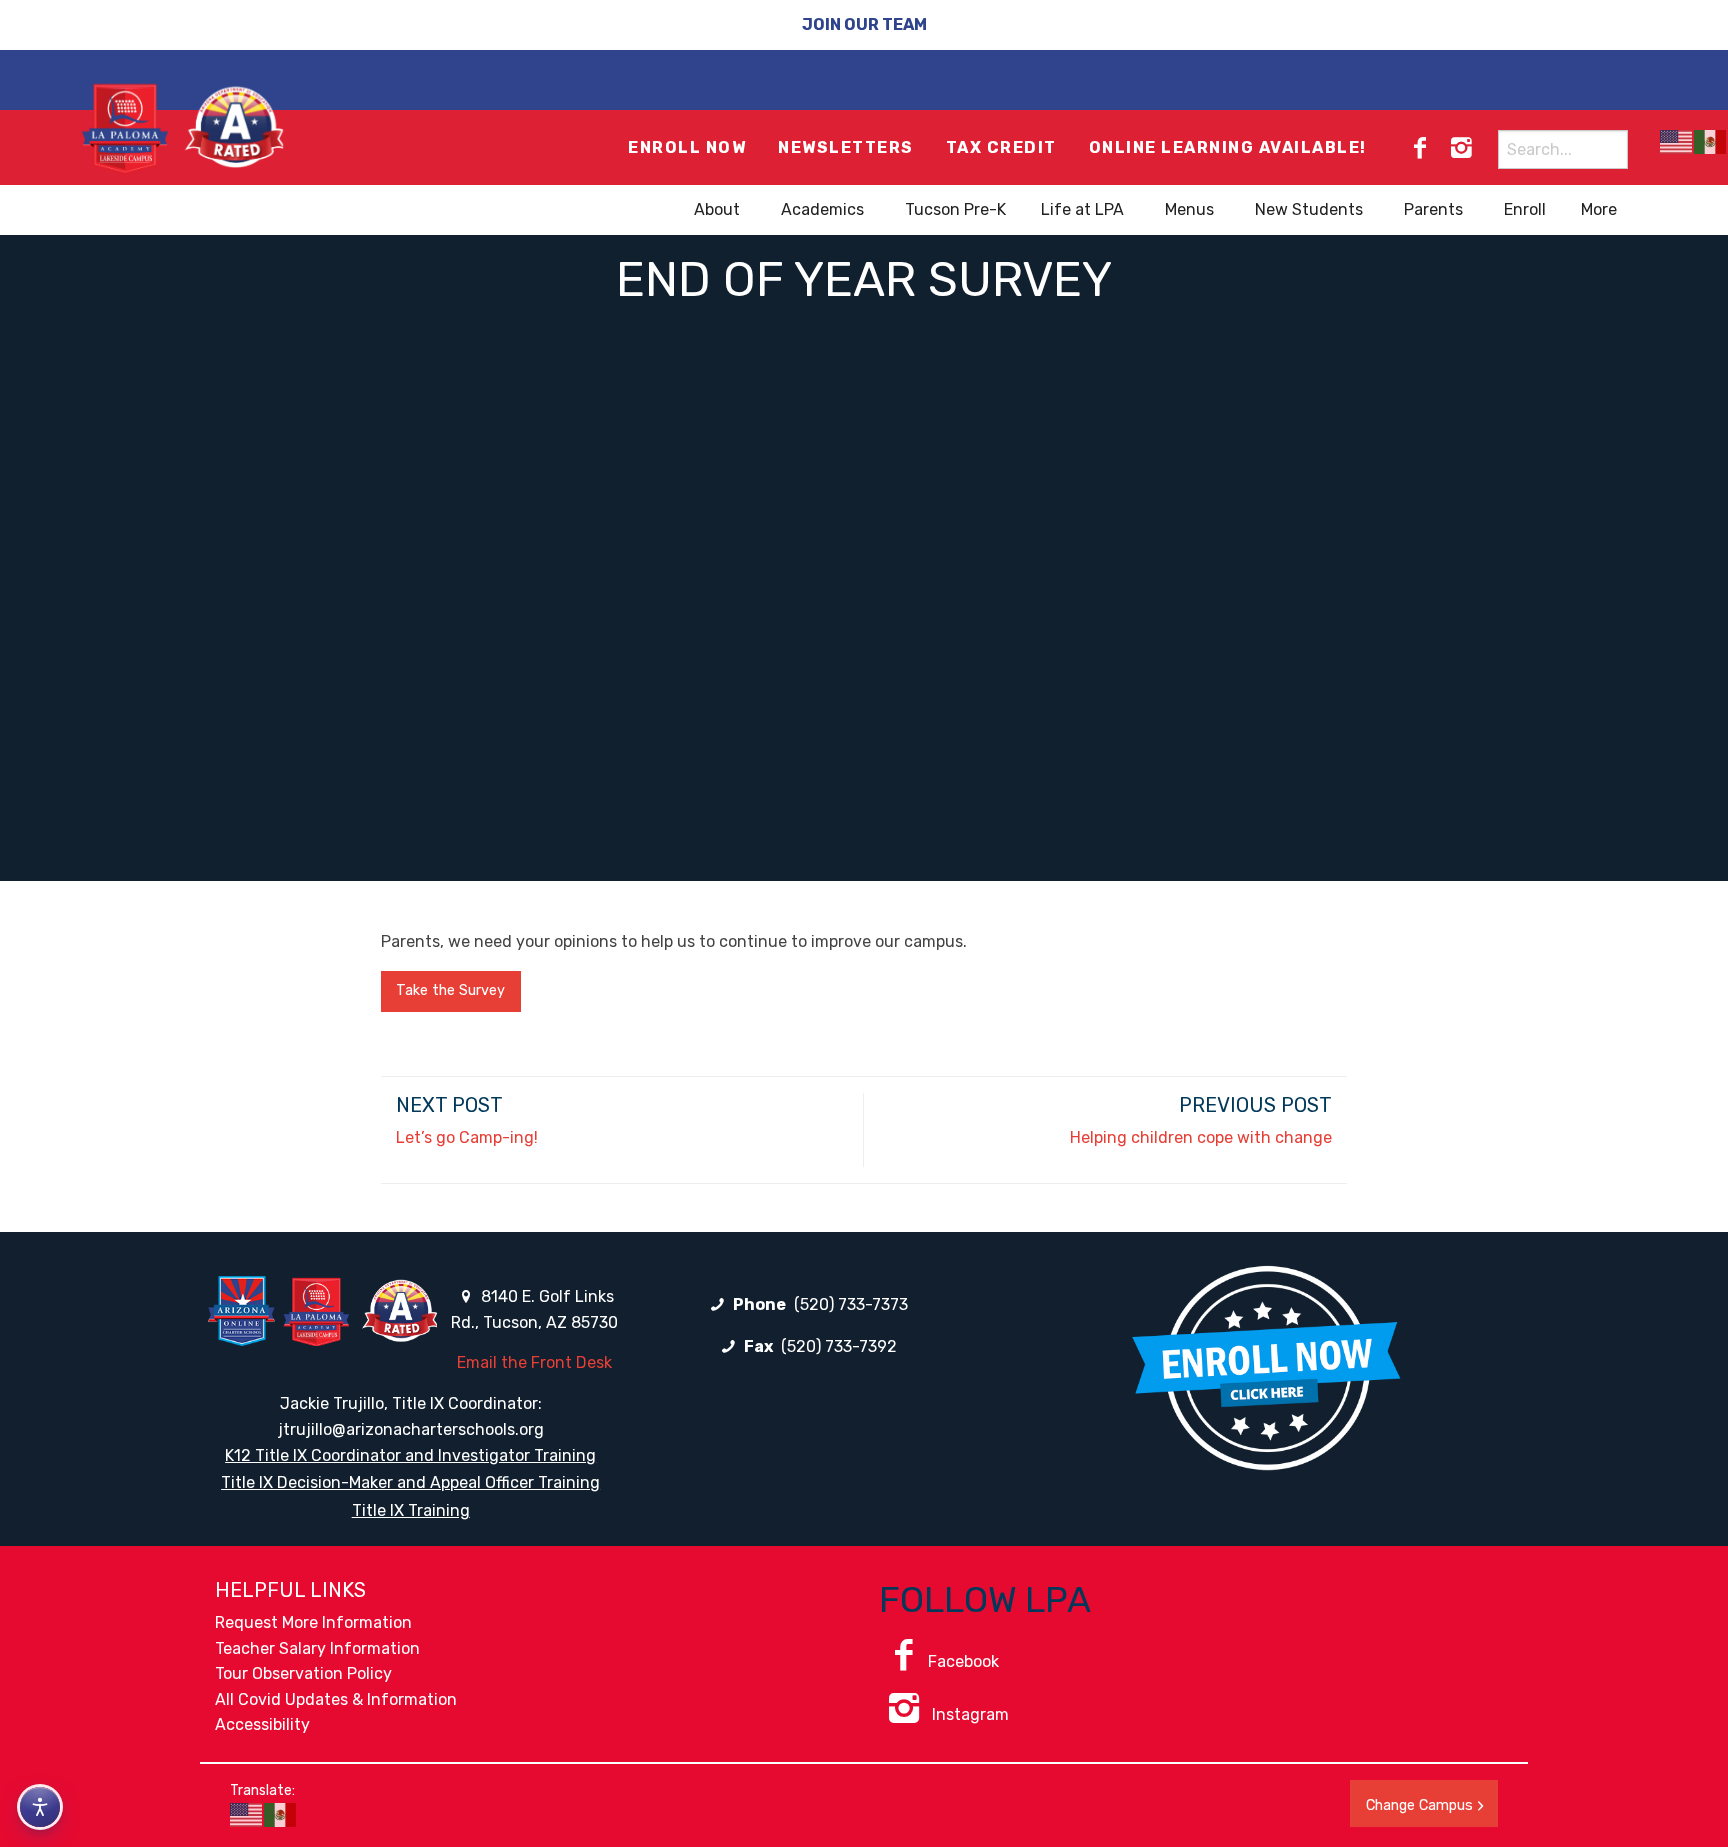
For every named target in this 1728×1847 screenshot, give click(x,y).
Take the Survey (450, 990)
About (717, 209)
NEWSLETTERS (846, 147)
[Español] (1711, 141)
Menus (1189, 209)
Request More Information (313, 1622)
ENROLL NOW (687, 147)
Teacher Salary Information (317, 1648)
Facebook (963, 1661)
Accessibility (262, 1724)
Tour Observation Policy (303, 1673)
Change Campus (1419, 1805)
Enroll (1525, 209)
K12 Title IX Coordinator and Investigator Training (410, 1455)
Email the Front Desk (534, 1362)
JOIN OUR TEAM (864, 24)
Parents (1433, 209)
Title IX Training (411, 1510)
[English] (1677, 141)
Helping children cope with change (1201, 1137)
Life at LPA (1082, 209)
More (1599, 209)
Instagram (968, 1714)
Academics (822, 209)
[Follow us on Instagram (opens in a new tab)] (1461, 148)
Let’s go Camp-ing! (467, 1137)
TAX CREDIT (1001, 147)
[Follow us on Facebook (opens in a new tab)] (1420, 148)
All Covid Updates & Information (336, 1699)
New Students (1309, 209)
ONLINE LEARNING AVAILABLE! (1228, 147)
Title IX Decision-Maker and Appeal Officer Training (410, 1482)
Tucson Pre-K (955, 209)
